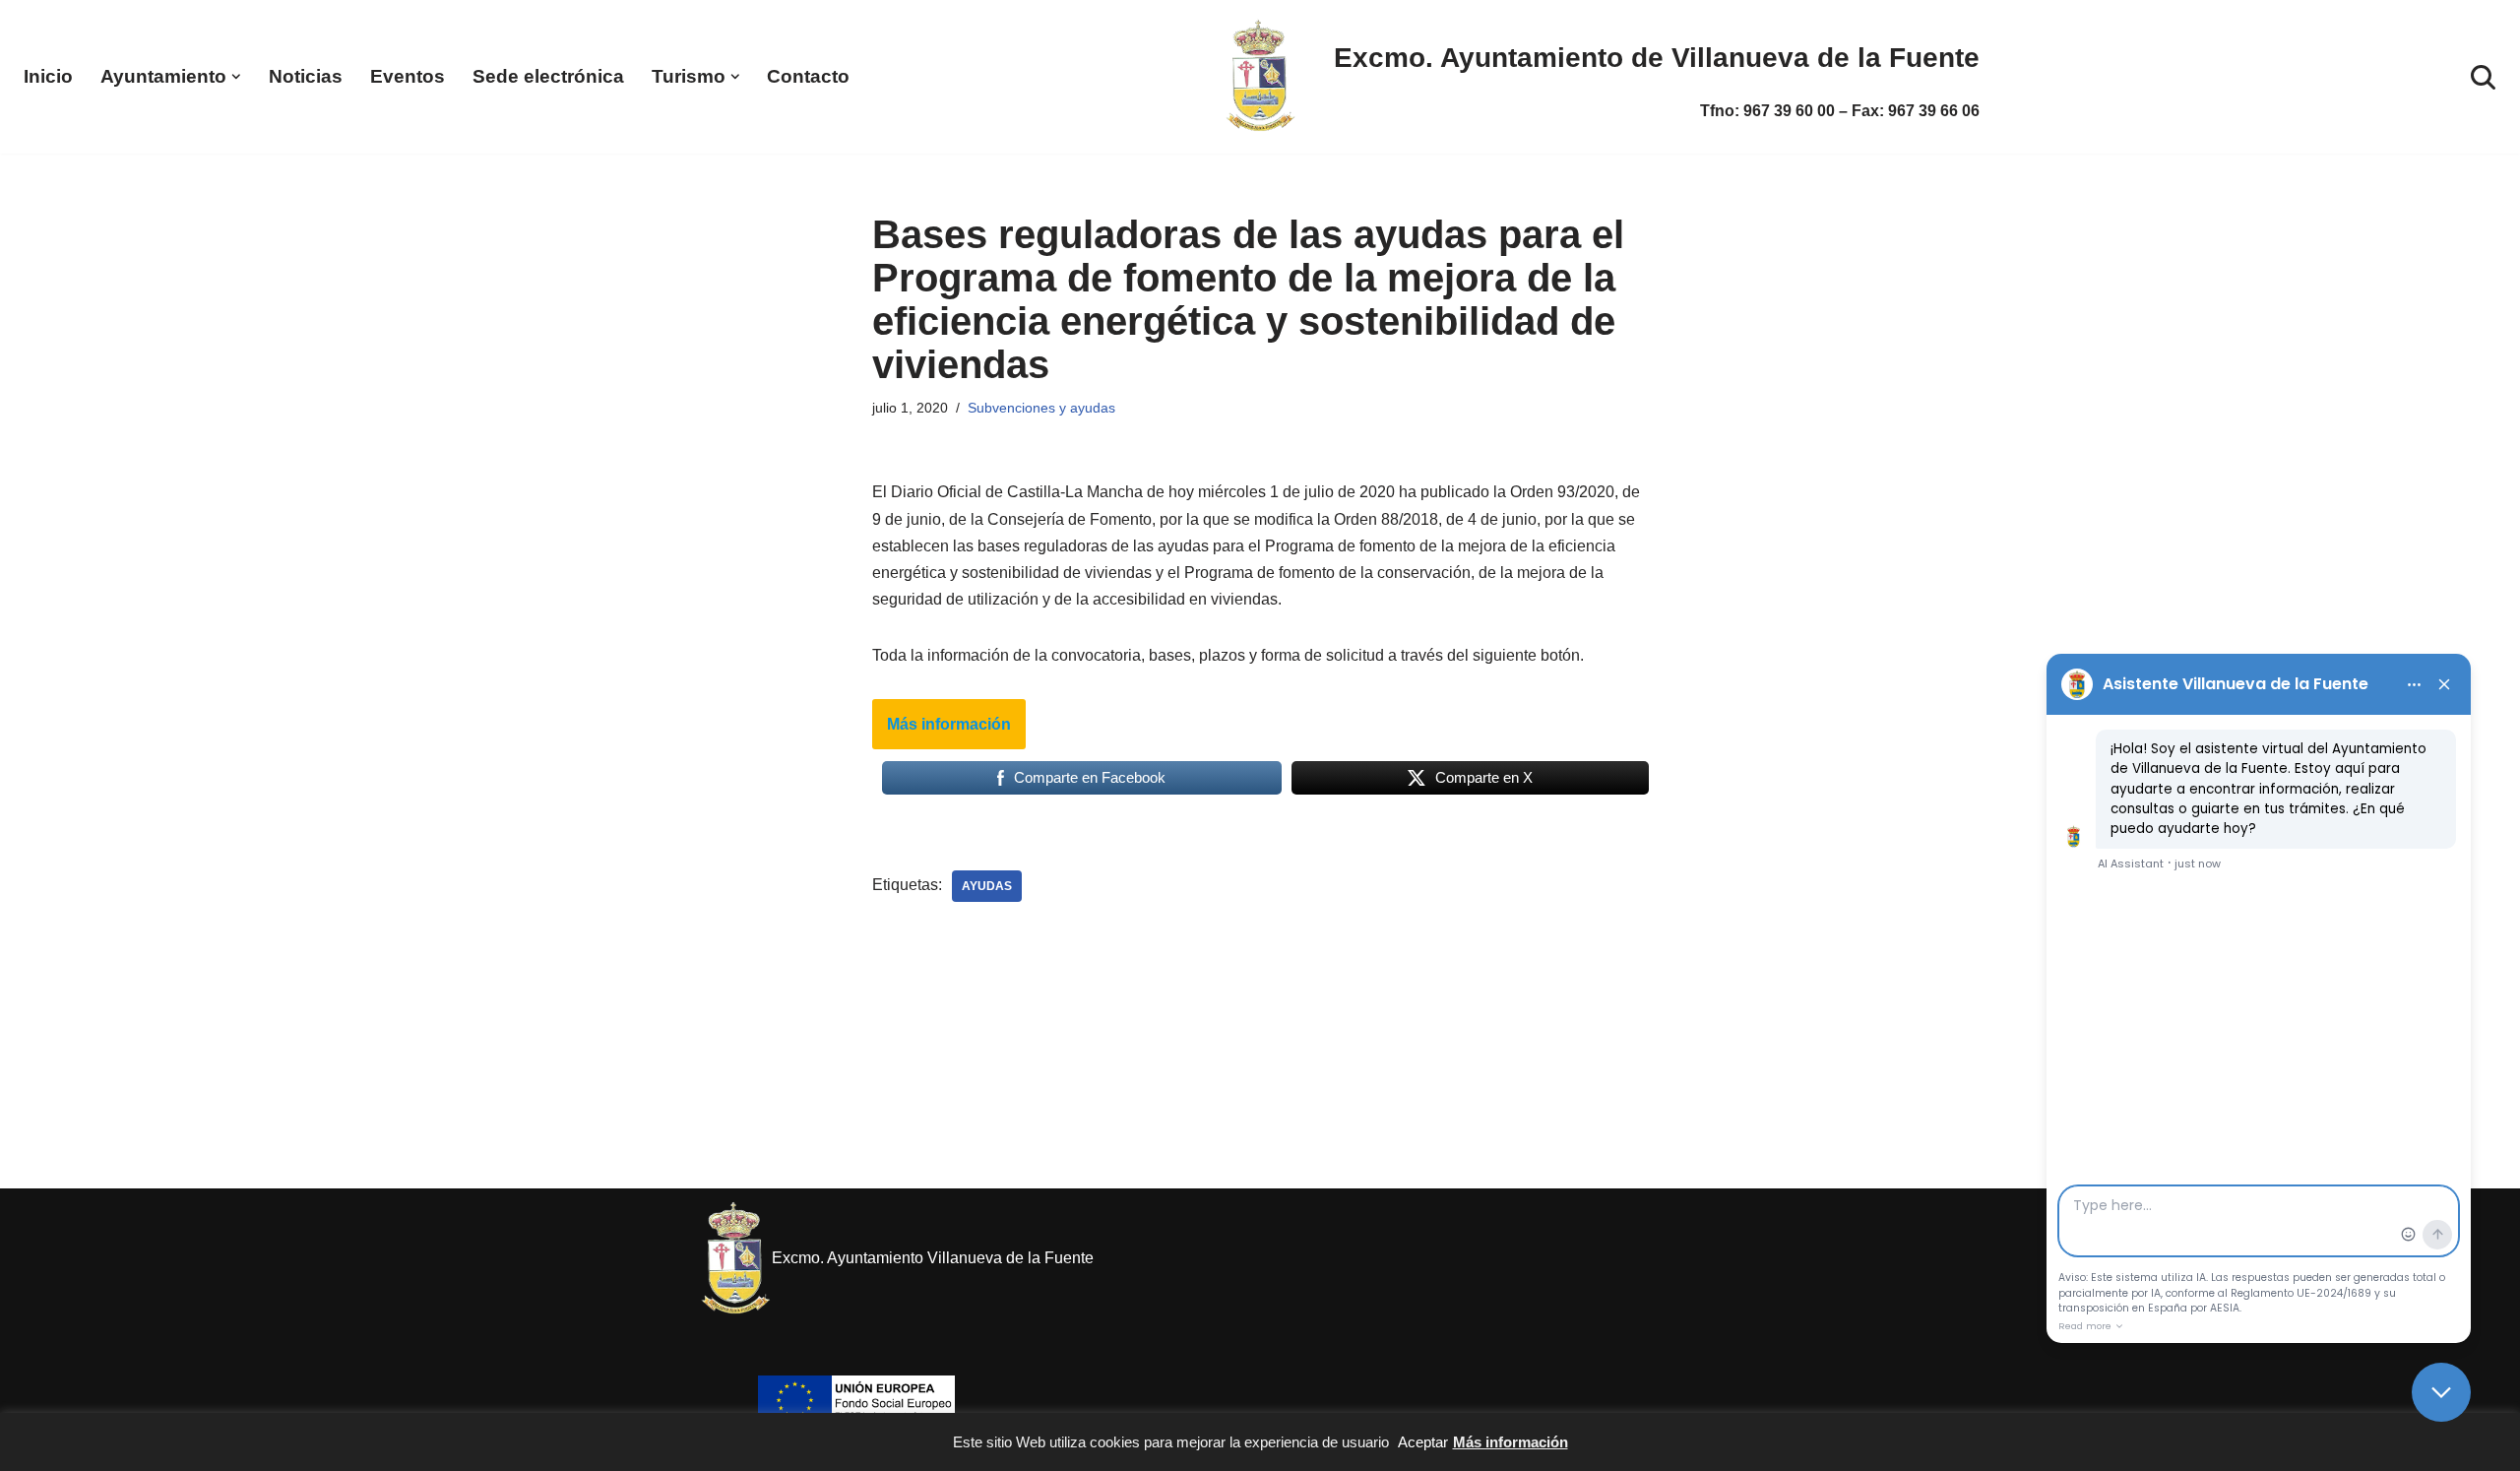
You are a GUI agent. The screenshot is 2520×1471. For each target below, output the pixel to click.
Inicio (48, 76)
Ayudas (987, 886)
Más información (949, 724)
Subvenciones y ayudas (1041, 408)
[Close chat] (2441, 1392)
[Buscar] (2483, 77)
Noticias (306, 76)
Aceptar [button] (1423, 1442)
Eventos (408, 76)
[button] (236, 77)
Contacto (808, 76)
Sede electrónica (548, 76)
